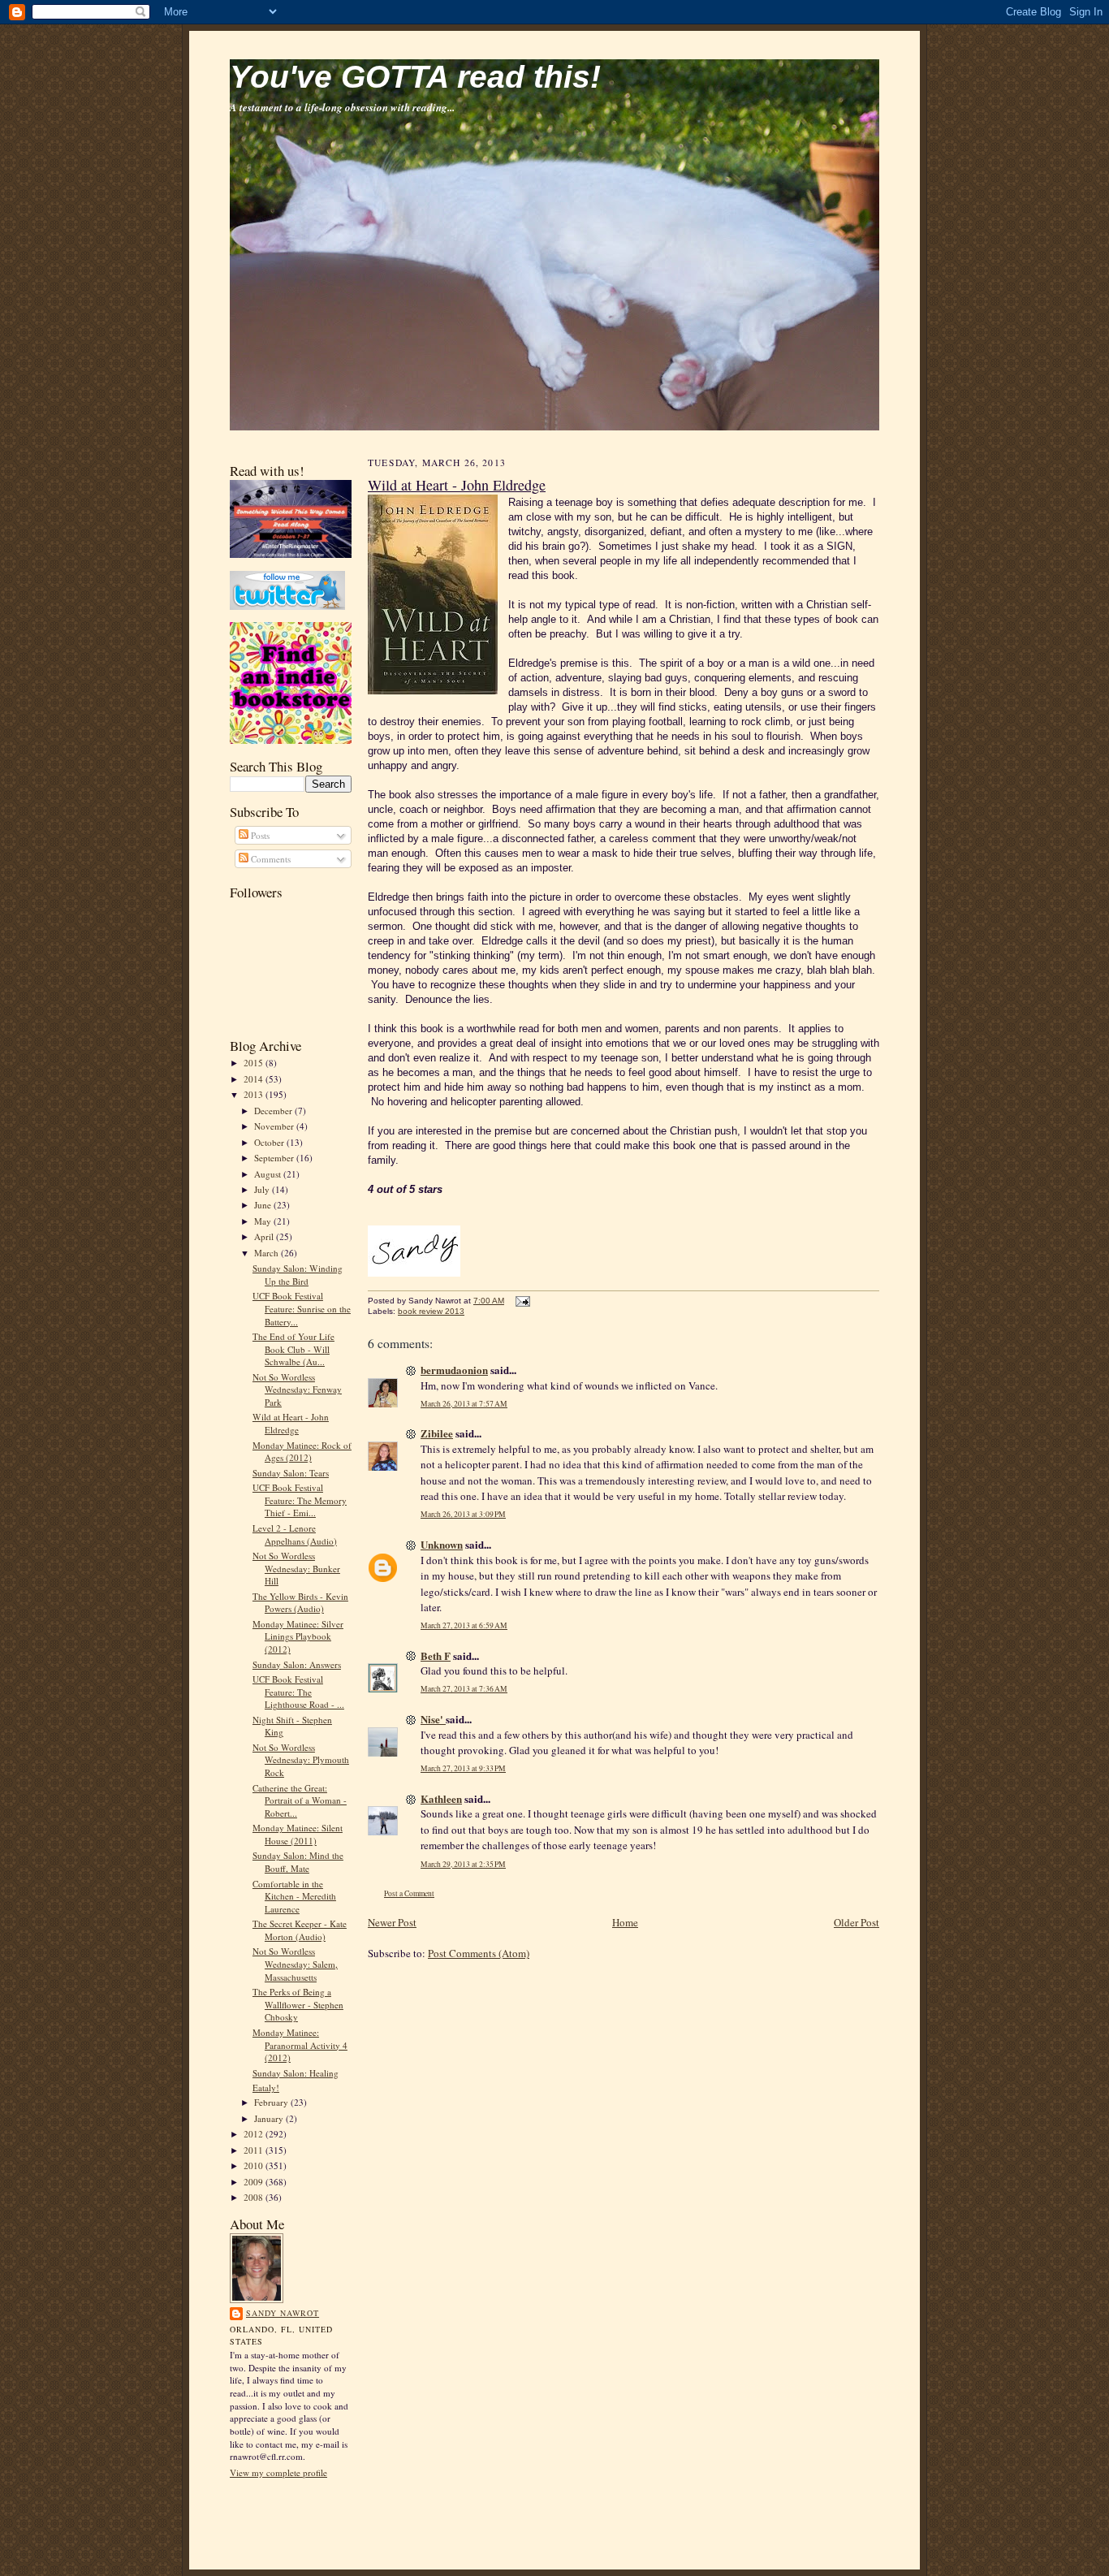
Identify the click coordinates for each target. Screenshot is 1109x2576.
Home (625, 1922)
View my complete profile (278, 2472)
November (275, 1126)
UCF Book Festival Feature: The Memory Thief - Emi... (300, 1500)
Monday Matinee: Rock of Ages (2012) (302, 1452)
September (275, 1158)
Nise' (433, 1719)
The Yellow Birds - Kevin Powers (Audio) (300, 1603)
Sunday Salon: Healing (296, 2073)
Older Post (857, 1922)
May (264, 1221)
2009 (255, 2182)
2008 (255, 2197)
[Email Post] (521, 1301)
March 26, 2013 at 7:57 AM (464, 1404)
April (265, 1236)
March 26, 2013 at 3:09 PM (463, 1514)
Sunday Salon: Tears (291, 1473)
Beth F (436, 1655)
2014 (255, 1079)
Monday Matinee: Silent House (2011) (298, 1834)
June (264, 1205)
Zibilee (437, 1433)
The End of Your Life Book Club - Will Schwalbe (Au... (293, 1349)
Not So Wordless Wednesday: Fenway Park (297, 1390)
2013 (255, 1094)
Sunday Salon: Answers (297, 1664)
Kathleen (441, 1798)
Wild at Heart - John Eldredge (291, 1423)
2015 (255, 1063)
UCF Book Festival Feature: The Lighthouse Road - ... (298, 1692)
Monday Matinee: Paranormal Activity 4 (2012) (300, 2045)
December (274, 1111)
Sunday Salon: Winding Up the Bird (298, 1275)
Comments (270, 859)
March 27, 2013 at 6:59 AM (464, 1625)
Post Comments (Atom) (479, 1953)
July (263, 1189)
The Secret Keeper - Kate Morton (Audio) (300, 1930)
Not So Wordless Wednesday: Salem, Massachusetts (295, 1964)
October (270, 1142)
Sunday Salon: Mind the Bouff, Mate (298, 1862)
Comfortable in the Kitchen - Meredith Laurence (294, 1896)
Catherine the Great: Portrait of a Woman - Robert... (300, 1800)
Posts (259, 835)
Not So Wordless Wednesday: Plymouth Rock (301, 1760)
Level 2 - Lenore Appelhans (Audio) (295, 1534)
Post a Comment (409, 1893)
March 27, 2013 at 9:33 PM (463, 1768)
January (270, 2118)
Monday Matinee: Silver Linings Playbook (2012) (298, 1636)
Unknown (442, 1544)
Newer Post (392, 1922)
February (272, 2102)
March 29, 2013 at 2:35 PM (463, 1864)
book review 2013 (431, 1311)
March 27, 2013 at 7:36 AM (464, 1689)
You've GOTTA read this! (415, 77)
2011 (255, 2150)
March (268, 1253)
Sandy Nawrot (283, 2313)
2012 (255, 2134)
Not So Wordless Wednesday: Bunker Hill (296, 1568)
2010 (255, 2165)
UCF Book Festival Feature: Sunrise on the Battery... (302, 1308)
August (269, 1174)
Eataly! (266, 2088)
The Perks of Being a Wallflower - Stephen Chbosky (298, 2004)
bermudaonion (454, 1370)
